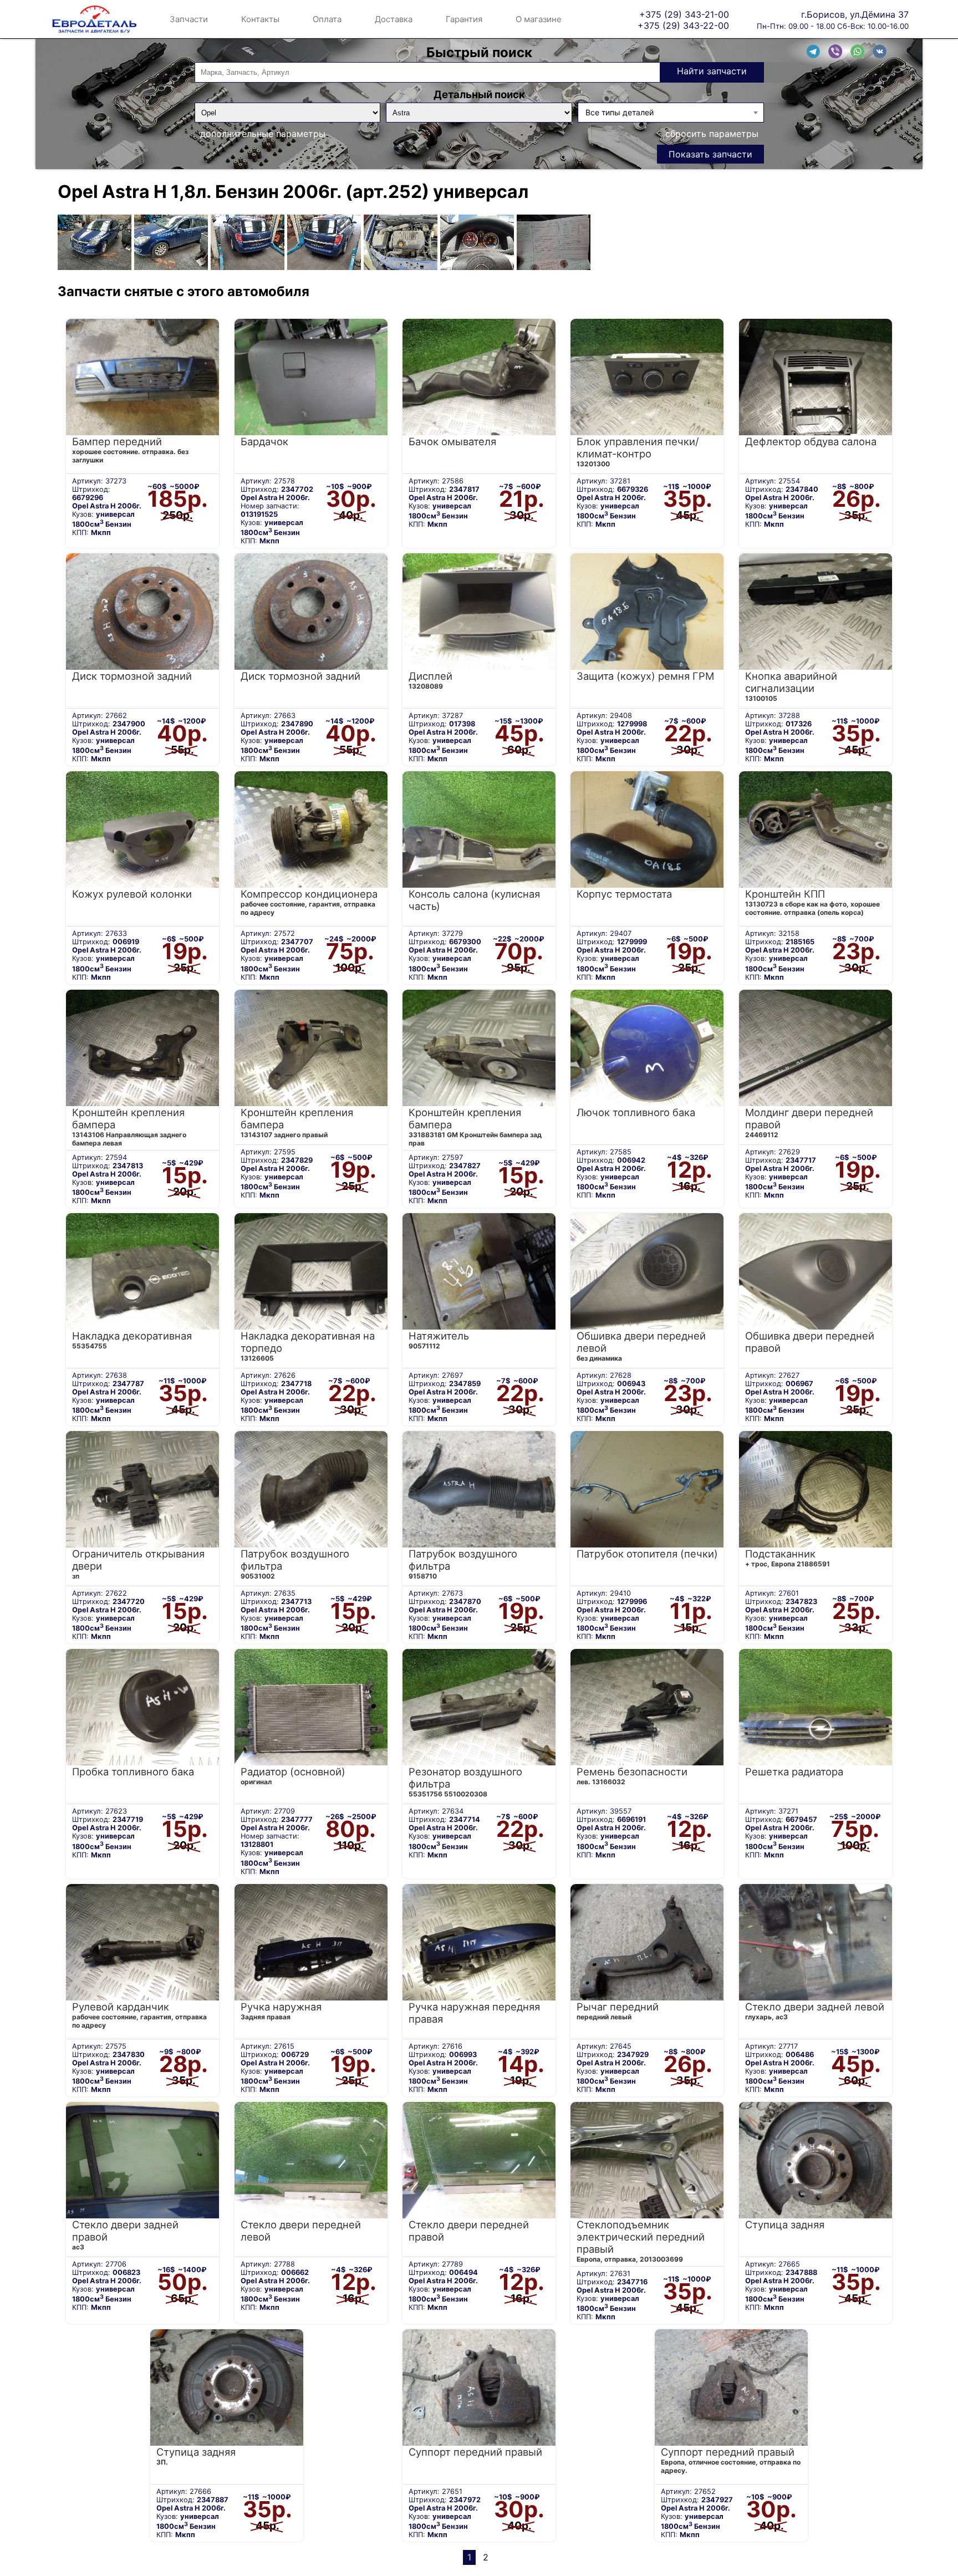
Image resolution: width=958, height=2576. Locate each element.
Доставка (394, 19)
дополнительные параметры (263, 134)
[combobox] (671, 113)
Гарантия (464, 19)
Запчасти (189, 19)
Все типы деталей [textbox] (620, 112)
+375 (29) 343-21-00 (684, 14)
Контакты (260, 19)
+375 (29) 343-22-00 (683, 25)
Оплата (327, 19)
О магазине (539, 19)
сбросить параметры (712, 134)
